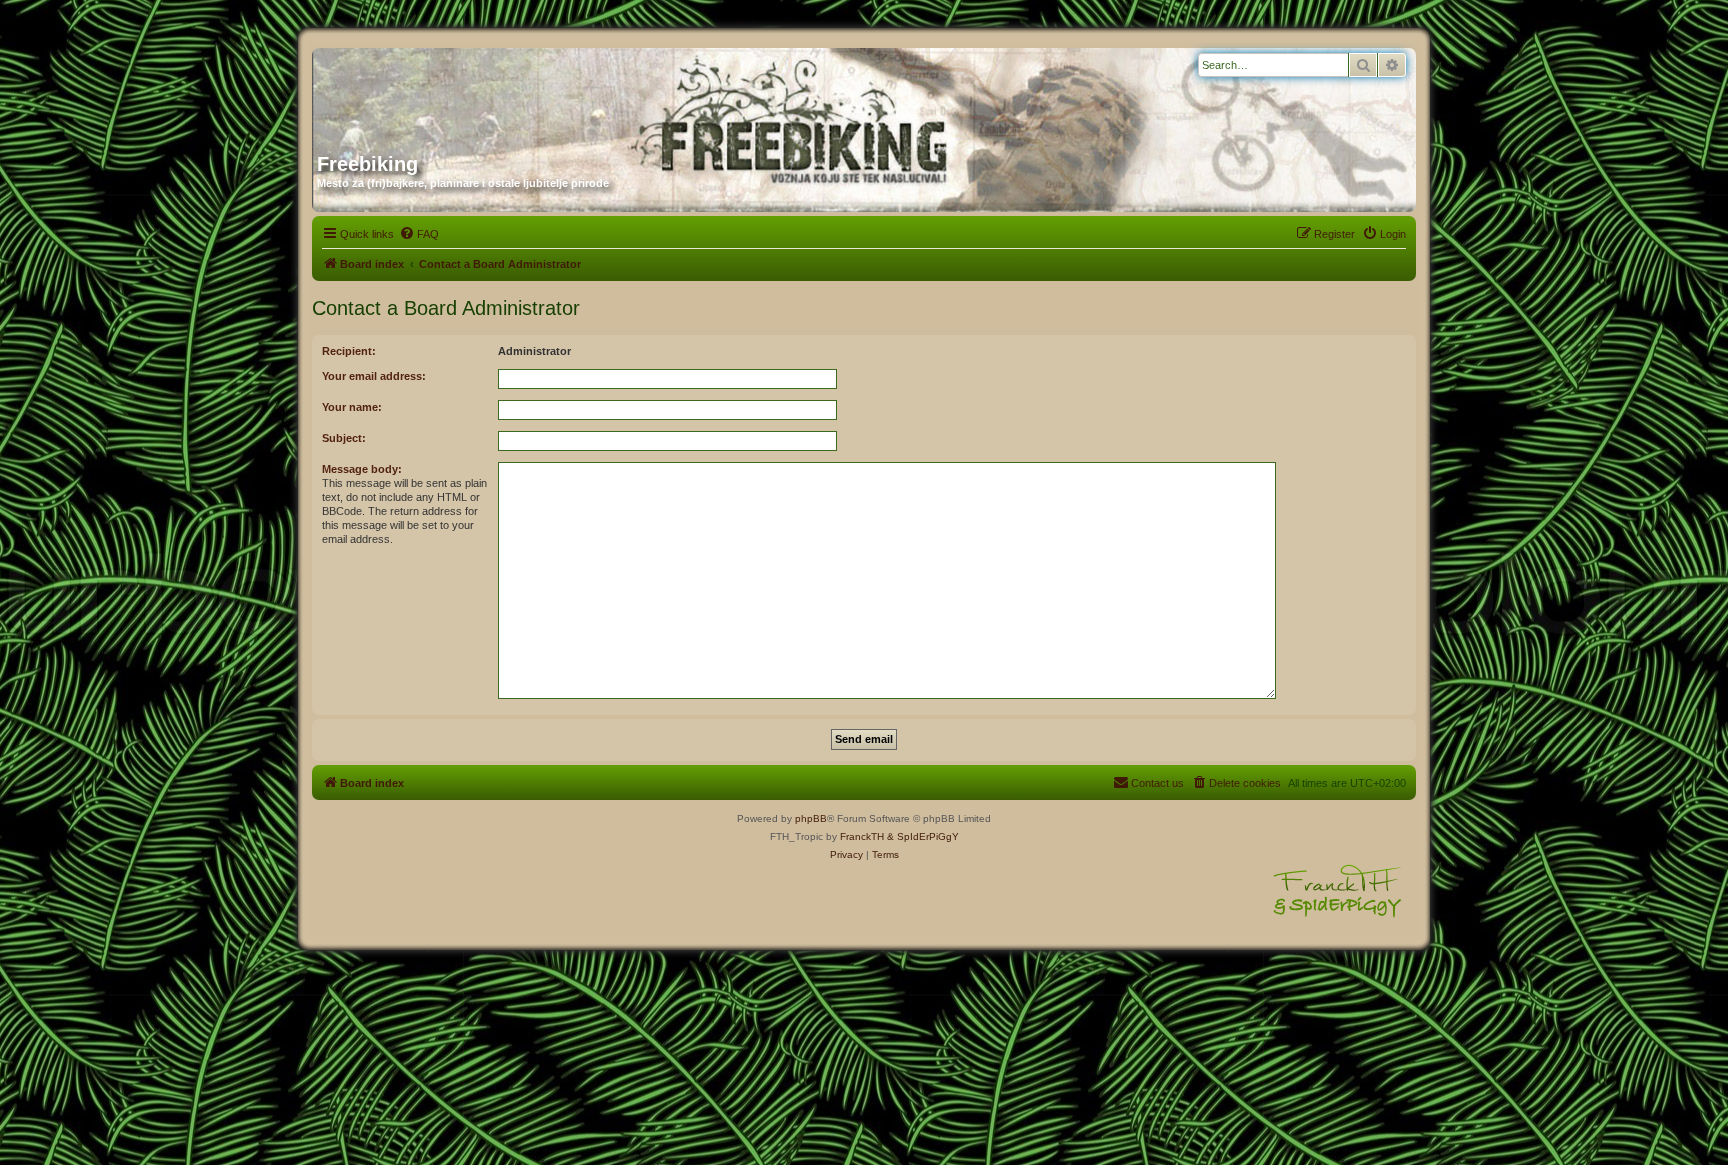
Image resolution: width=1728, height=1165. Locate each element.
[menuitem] (419, 234)
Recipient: (349, 351)
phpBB (811, 818)
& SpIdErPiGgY (923, 836)
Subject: (344, 438)
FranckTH (862, 836)
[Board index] (509, 93)
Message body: (362, 469)
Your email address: (374, 376)
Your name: (352, 407)
